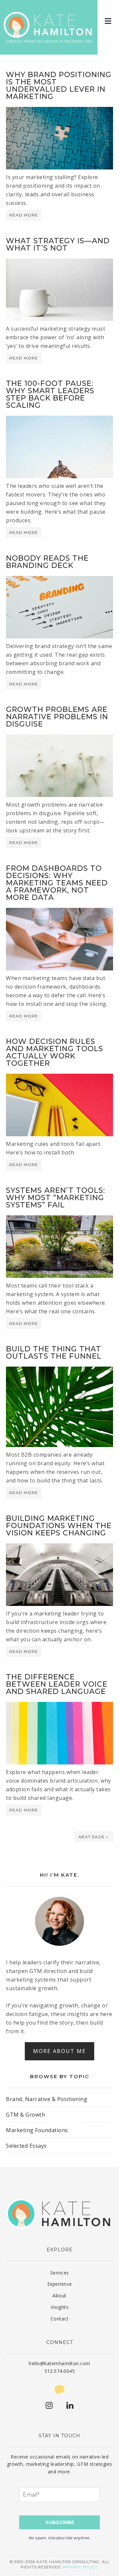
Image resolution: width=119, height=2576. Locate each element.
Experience (60, 2284)
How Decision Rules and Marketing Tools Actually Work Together (55, 1052)
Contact (60, 2319)
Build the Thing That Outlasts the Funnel (54, 1353)
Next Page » (94, 1837)
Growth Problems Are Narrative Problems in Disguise (57, 717)
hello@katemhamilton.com (59, 2363)
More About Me (59, 2051)
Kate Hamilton (49, 27)
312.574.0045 (59, 2371)
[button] (108, 21)
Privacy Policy (80, 2567)
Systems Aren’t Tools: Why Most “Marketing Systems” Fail (56, 1198)
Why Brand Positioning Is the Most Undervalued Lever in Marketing (59, 86)
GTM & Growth (25, 2115)
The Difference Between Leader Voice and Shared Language (57, 1684)
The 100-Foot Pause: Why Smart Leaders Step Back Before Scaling (50, 394)
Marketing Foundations (37, 2130)
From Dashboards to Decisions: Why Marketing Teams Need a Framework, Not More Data (57, 883)
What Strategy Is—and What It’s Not (58, 244)
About (59, 2295)
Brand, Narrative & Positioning (47, 2099)
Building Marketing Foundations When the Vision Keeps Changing (59, 1526)
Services (60, 2273)
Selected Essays (26, 2146)
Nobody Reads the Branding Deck (47, 562)
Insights (59, 2307)
